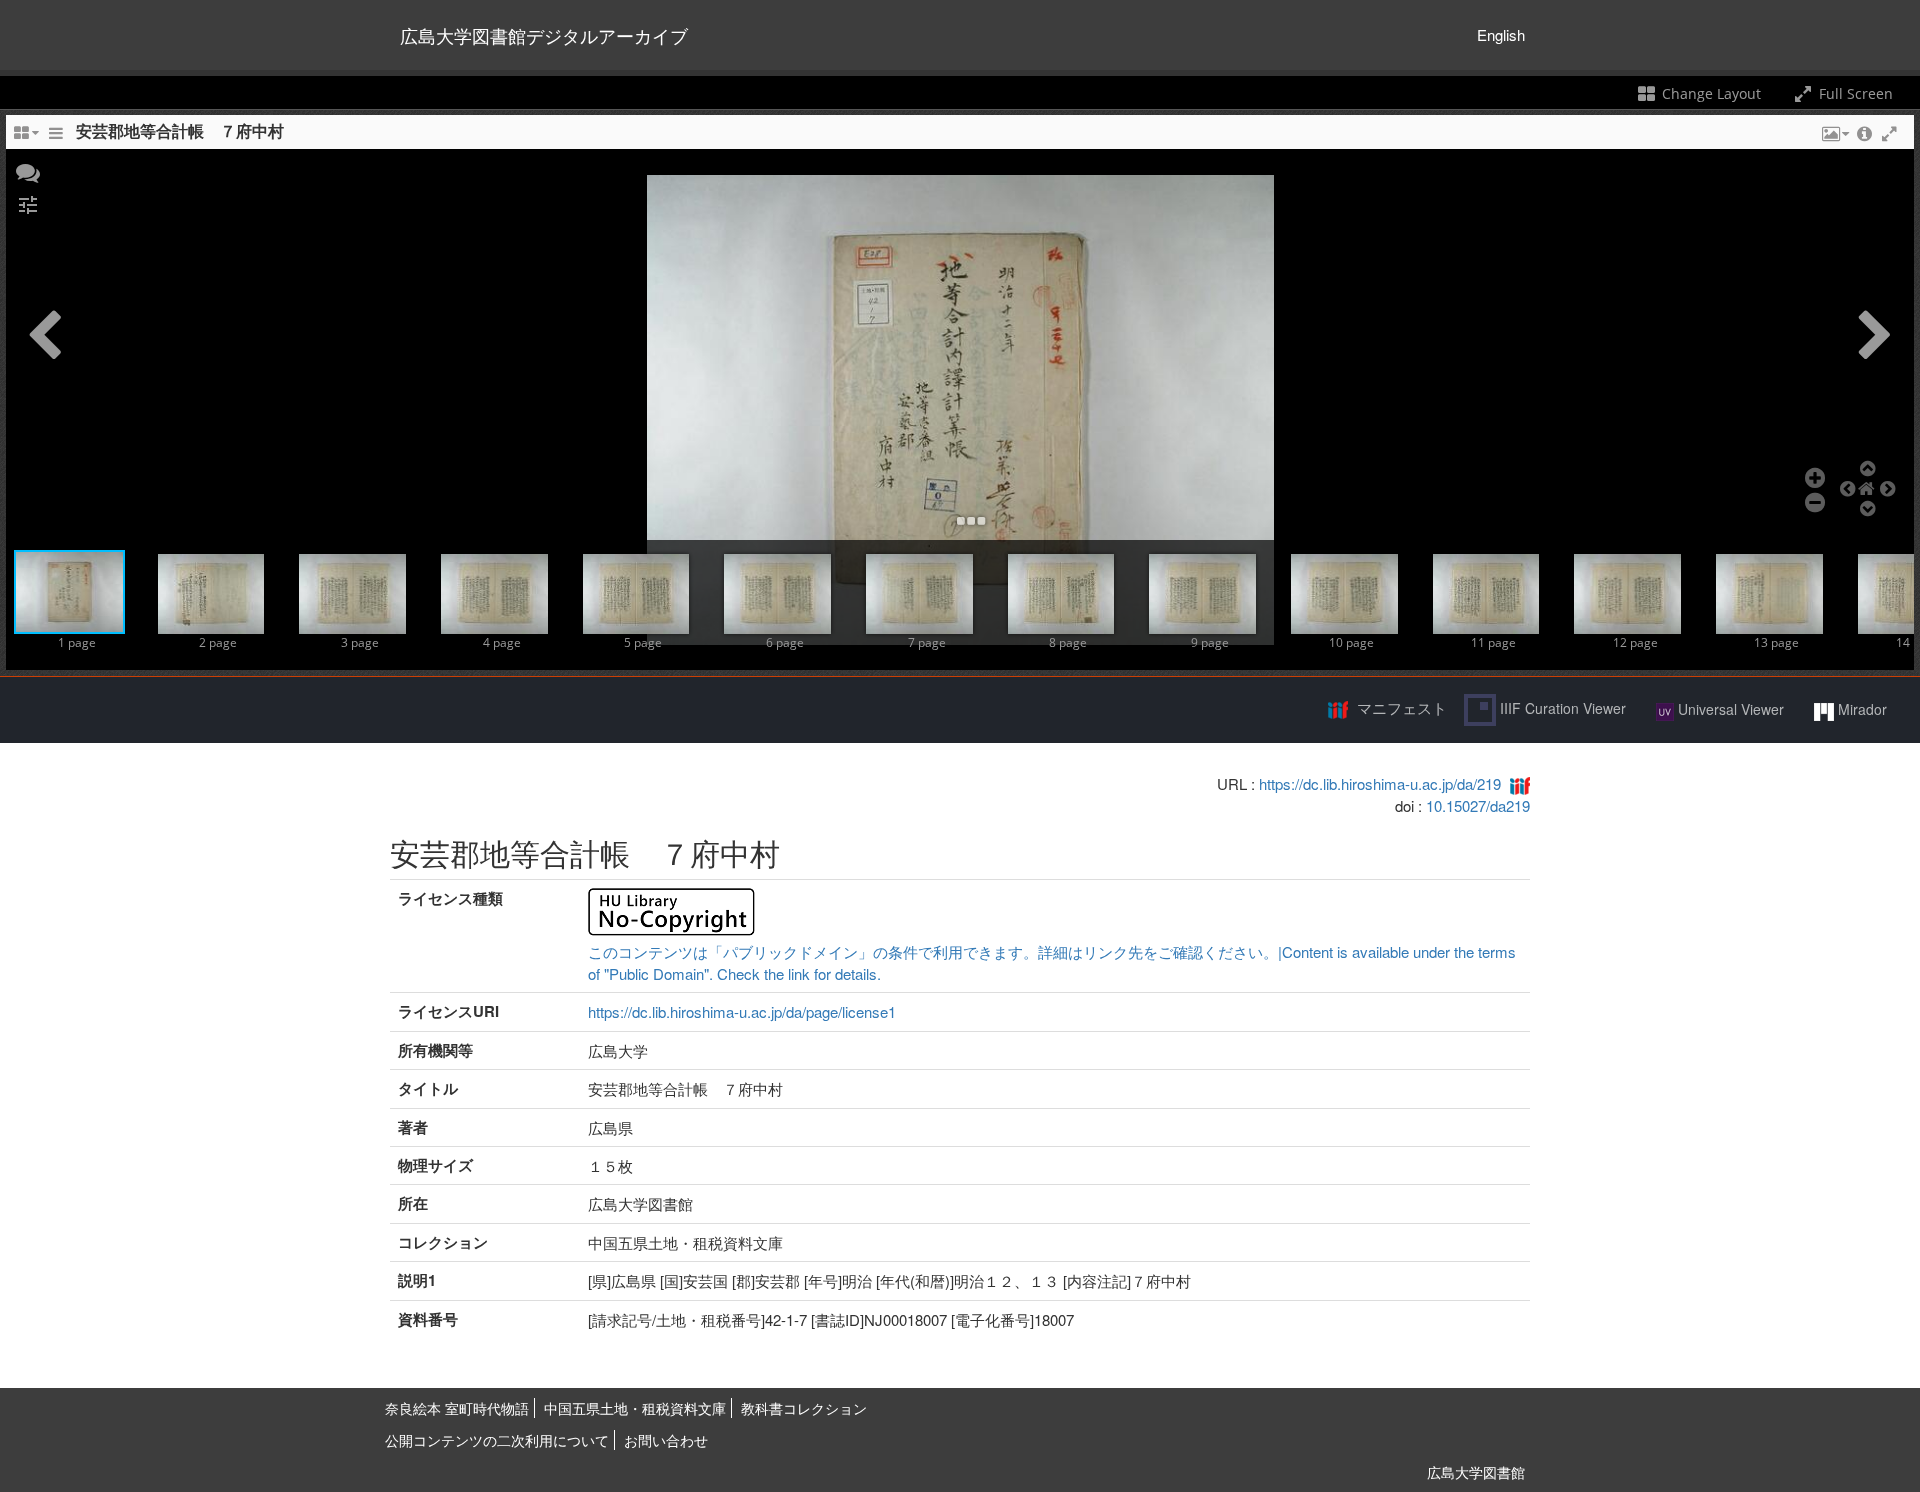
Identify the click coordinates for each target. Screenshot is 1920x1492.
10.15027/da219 (1478, 805)
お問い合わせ (666, 1440)
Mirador (1860, 709)
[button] (28, 171)
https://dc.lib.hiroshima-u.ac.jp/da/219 (1380, 783)
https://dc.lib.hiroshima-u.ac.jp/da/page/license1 (742, 1011)
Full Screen (1854, 93)
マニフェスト (1402, 707)
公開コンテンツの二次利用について (497, 1440)
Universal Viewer (1729, 709)
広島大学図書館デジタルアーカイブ (544, 35)
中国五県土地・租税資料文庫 (635, 1408)
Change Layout (1709, 93)
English (1501, 34)
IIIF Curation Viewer (1561, 708)
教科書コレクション (804, 1408)
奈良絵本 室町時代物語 (457, 1408)
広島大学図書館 (1476, 1472)
